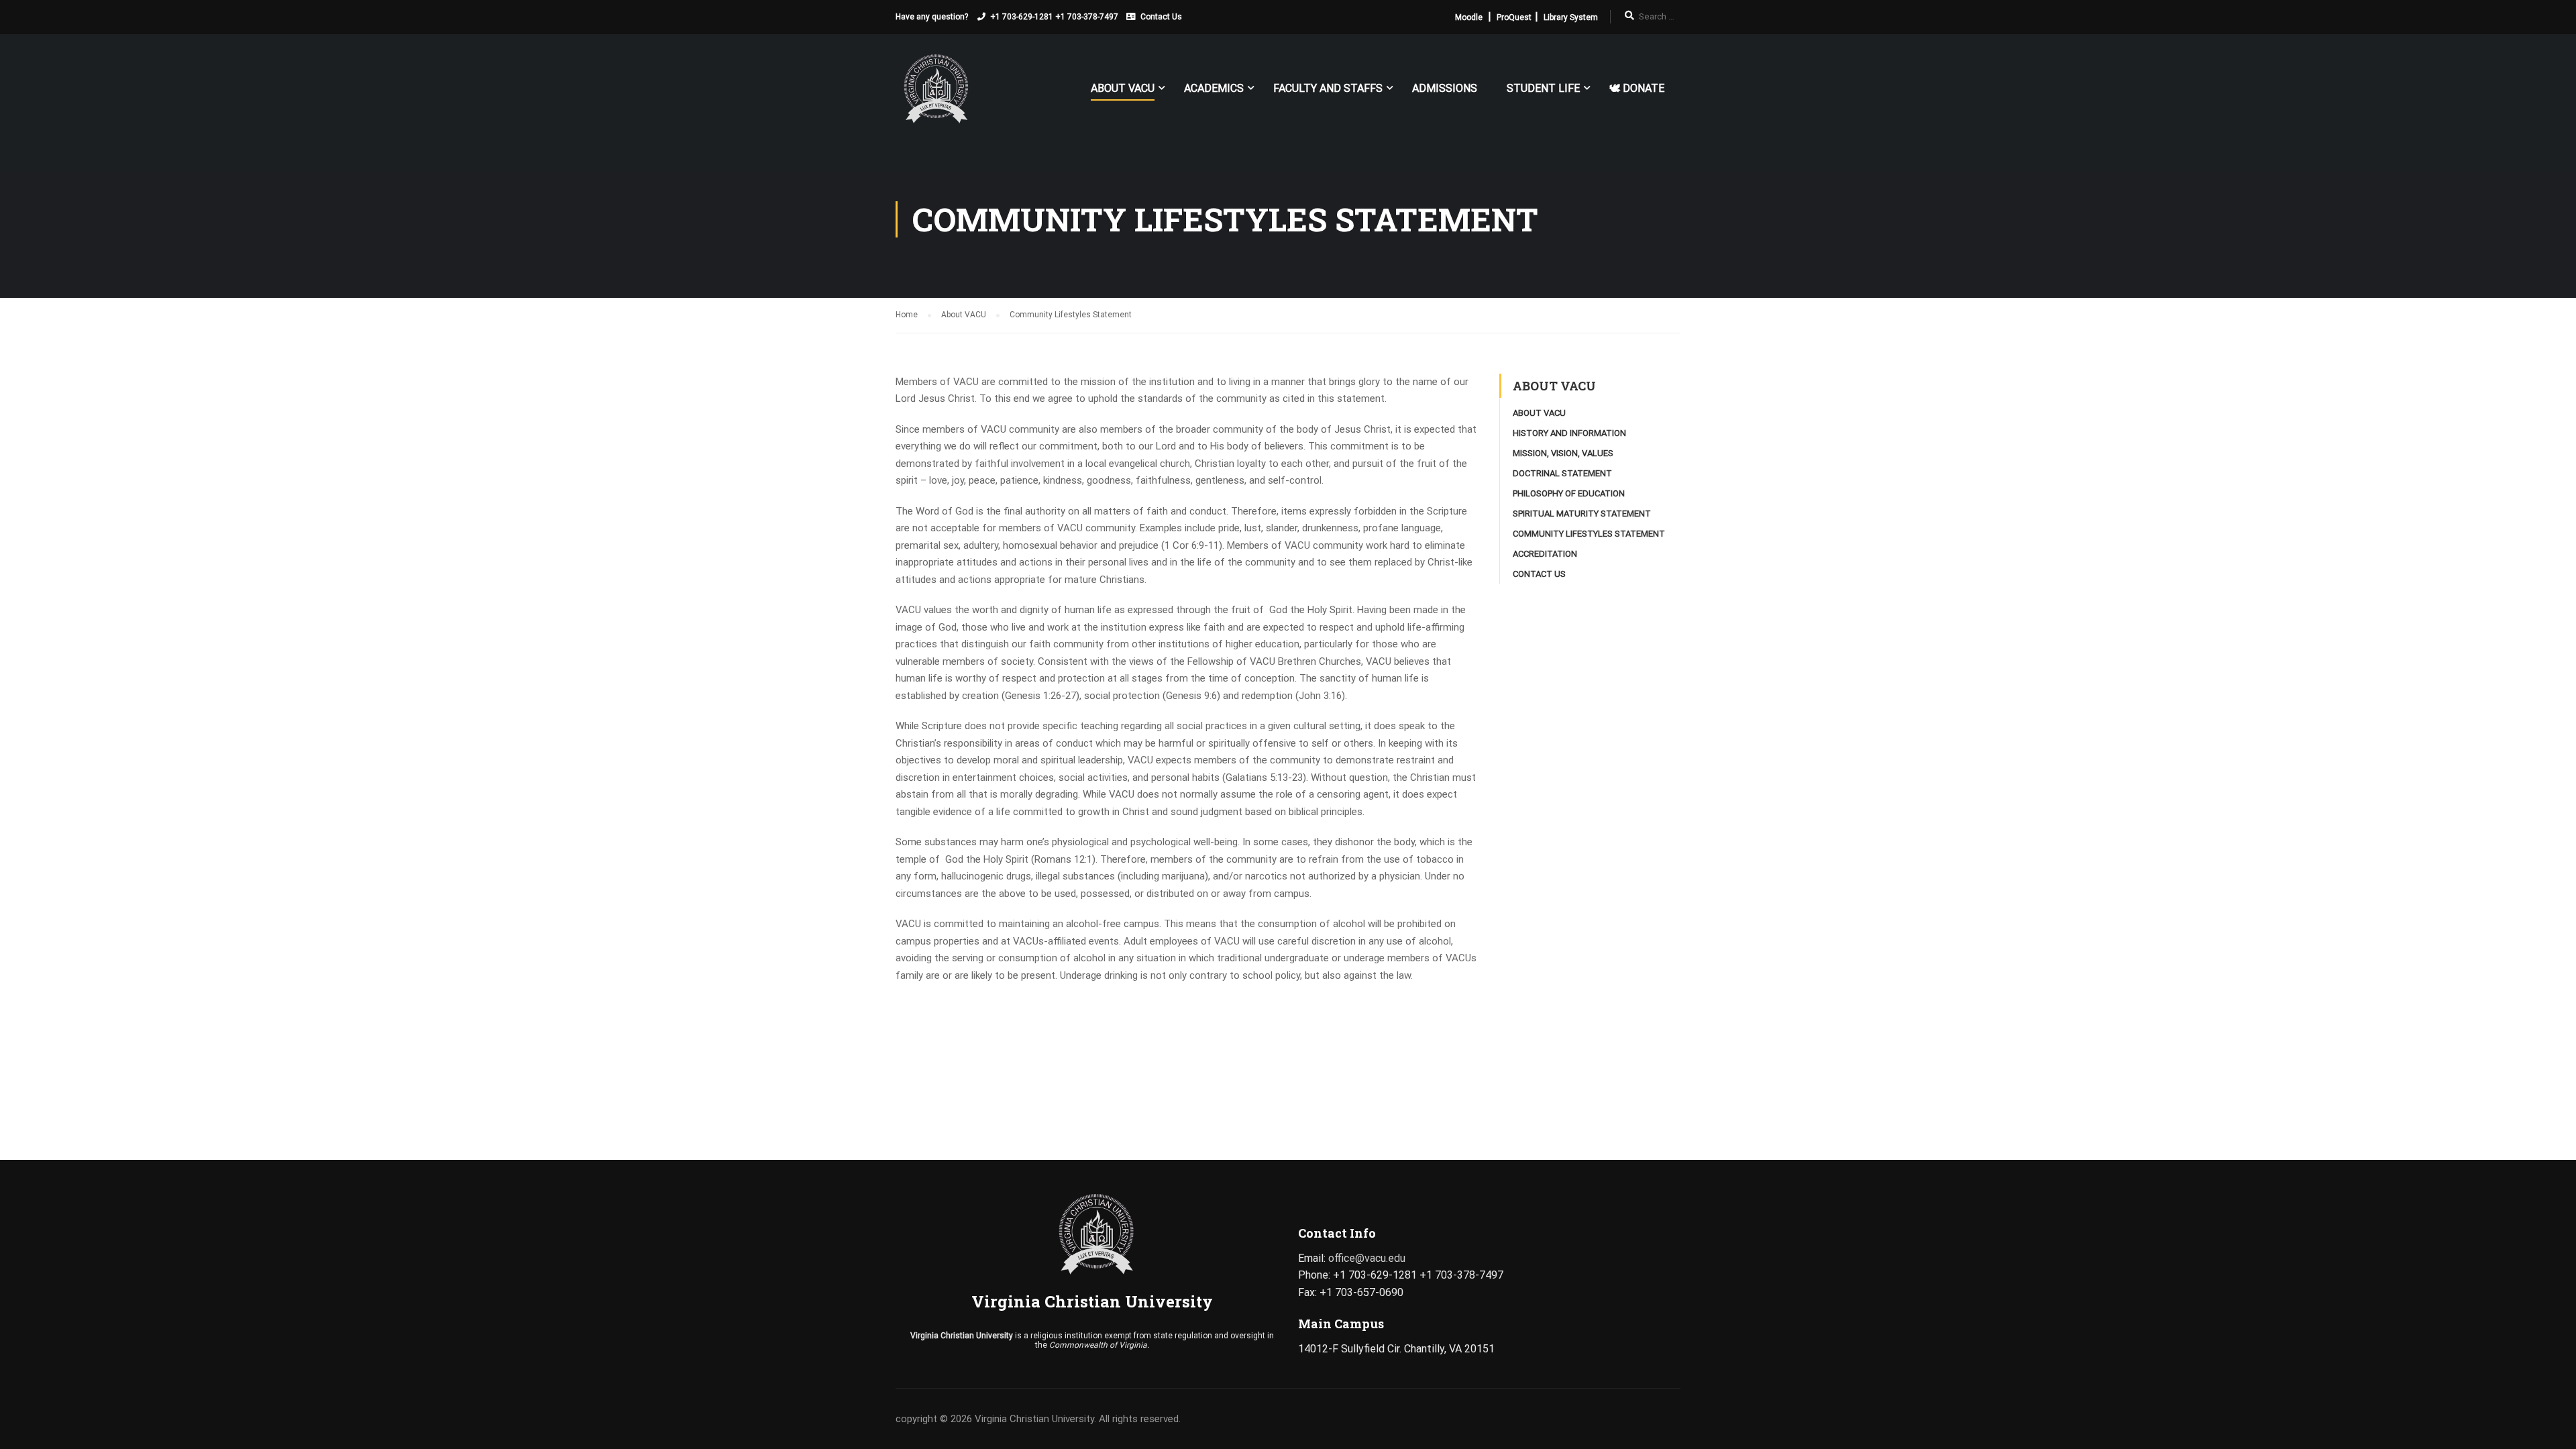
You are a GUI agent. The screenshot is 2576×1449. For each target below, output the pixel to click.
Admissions (1445, 88)
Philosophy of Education (1569, 493)
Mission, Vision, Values (1563, 453)
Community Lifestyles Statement (1589, 534)
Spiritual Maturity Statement (1582, 514)
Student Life (1543, 88)
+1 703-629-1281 (1022, 17)
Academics (1214, 88)
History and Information (1569, 433)
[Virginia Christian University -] (932, 94)
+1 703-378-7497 (1087, 17)
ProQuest (1514, 17)
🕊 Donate (1637, 88)
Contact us (1539, 574)
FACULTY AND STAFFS (1328, 88)
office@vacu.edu (1367, 1258)
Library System (1571, 17)
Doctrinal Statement (1562, 473)
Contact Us (1161, 17)
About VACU (1123, 88)
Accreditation (1545, 554)
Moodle (1469, 17)
